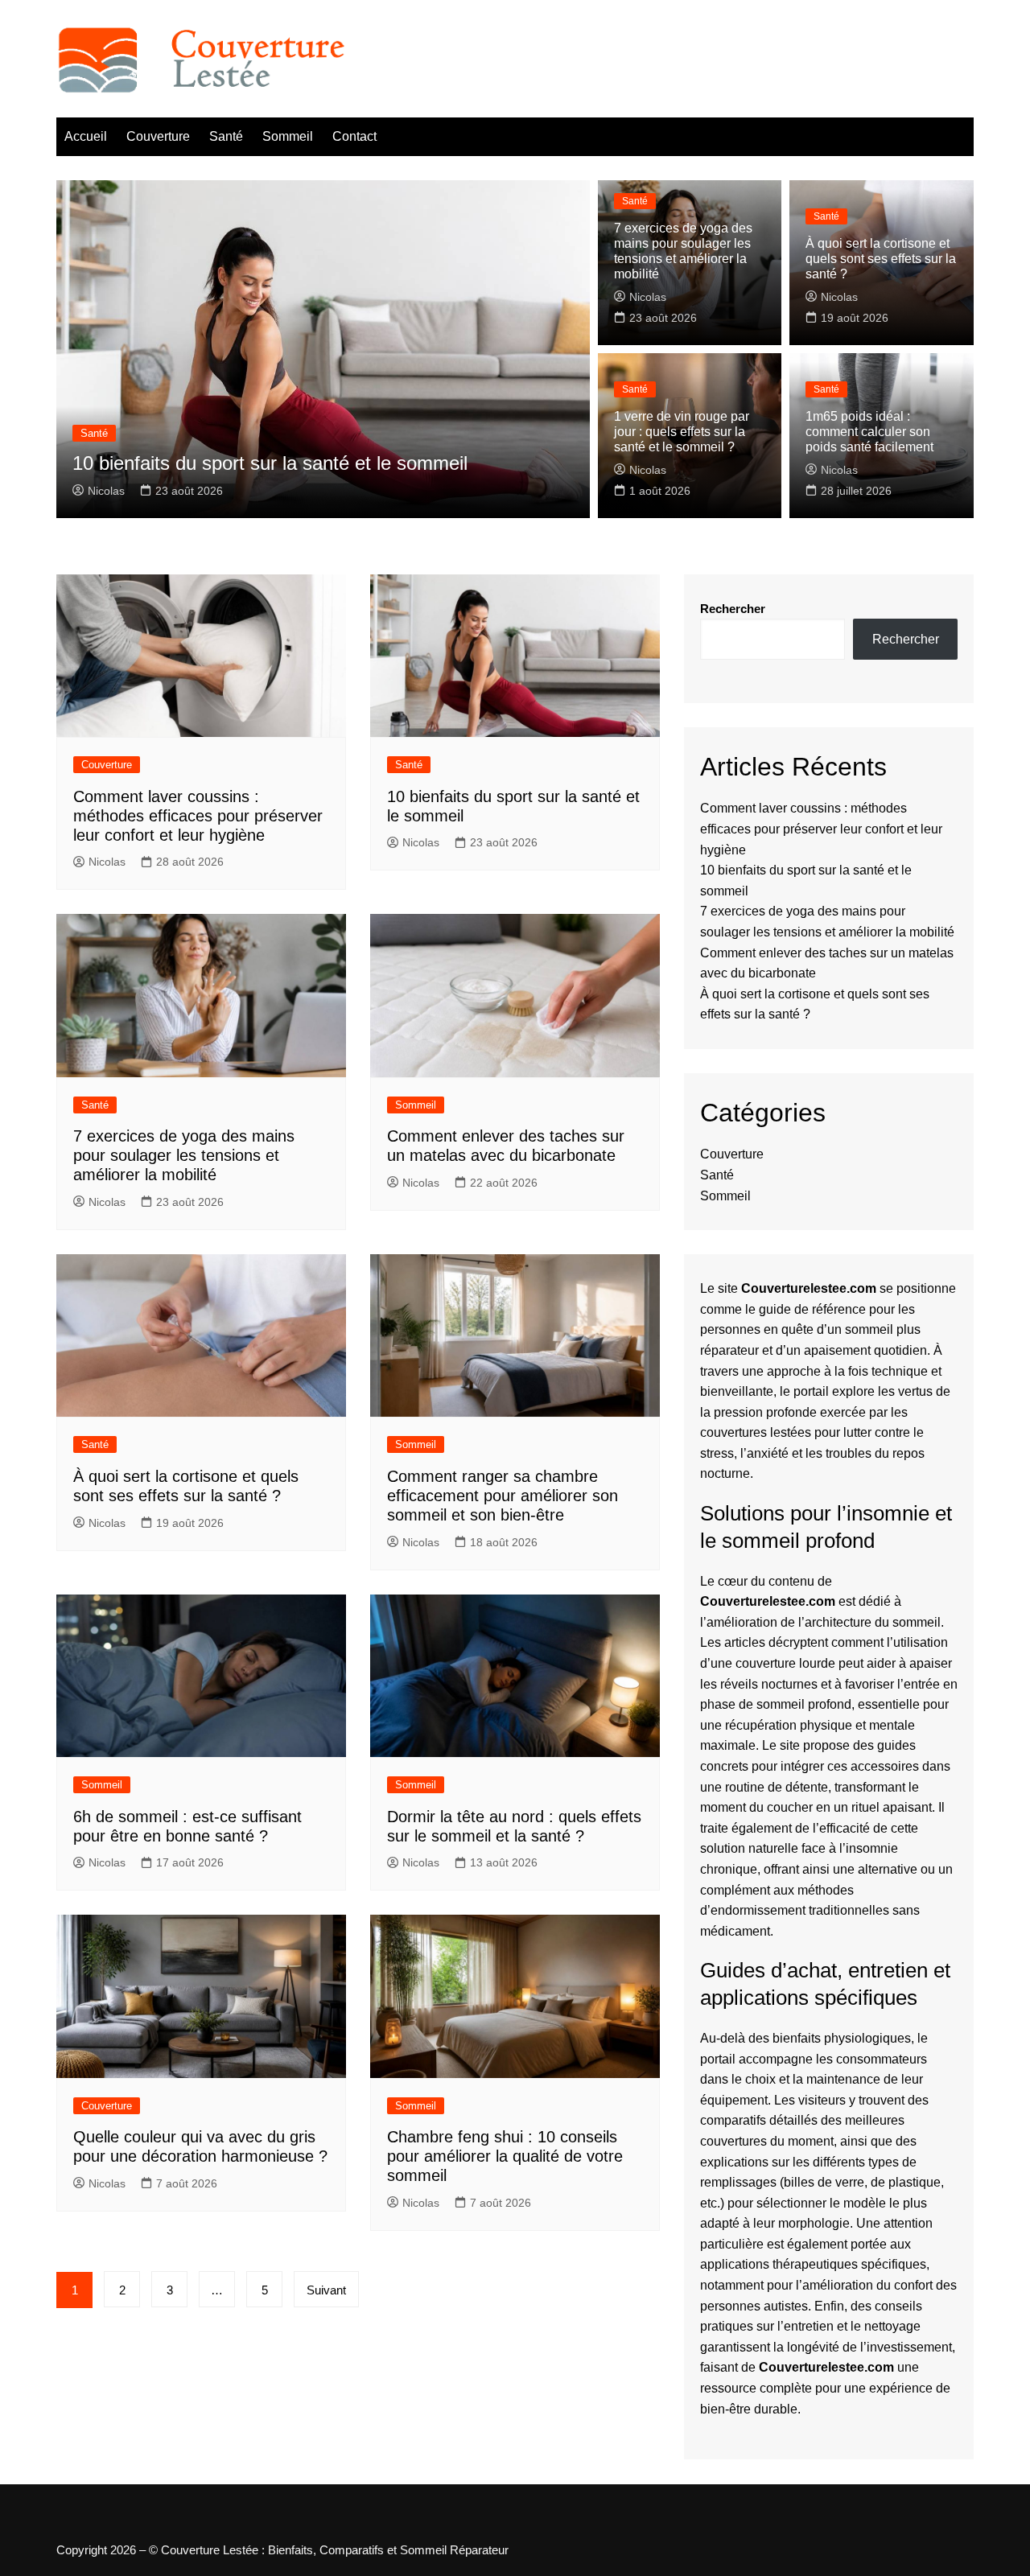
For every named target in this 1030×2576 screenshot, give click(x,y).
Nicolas (106, 491)
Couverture (158, 136)
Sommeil (288, 136)
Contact (354, 136)
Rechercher (733, 609)
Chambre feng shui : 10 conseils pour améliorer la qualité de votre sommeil (505, 2156)
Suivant (326, 2290)
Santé (226, 136)
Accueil (86, 136)
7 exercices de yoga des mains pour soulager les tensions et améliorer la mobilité (184, 1155)
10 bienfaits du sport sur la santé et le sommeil (270, 463)
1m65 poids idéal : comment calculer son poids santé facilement (869, 432)
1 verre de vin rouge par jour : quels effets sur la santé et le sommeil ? (682, 432)
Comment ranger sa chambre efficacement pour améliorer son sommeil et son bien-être (503, 1496)
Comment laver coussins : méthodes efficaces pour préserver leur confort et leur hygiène (198, 816)
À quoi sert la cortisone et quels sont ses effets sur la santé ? (881, 259)
